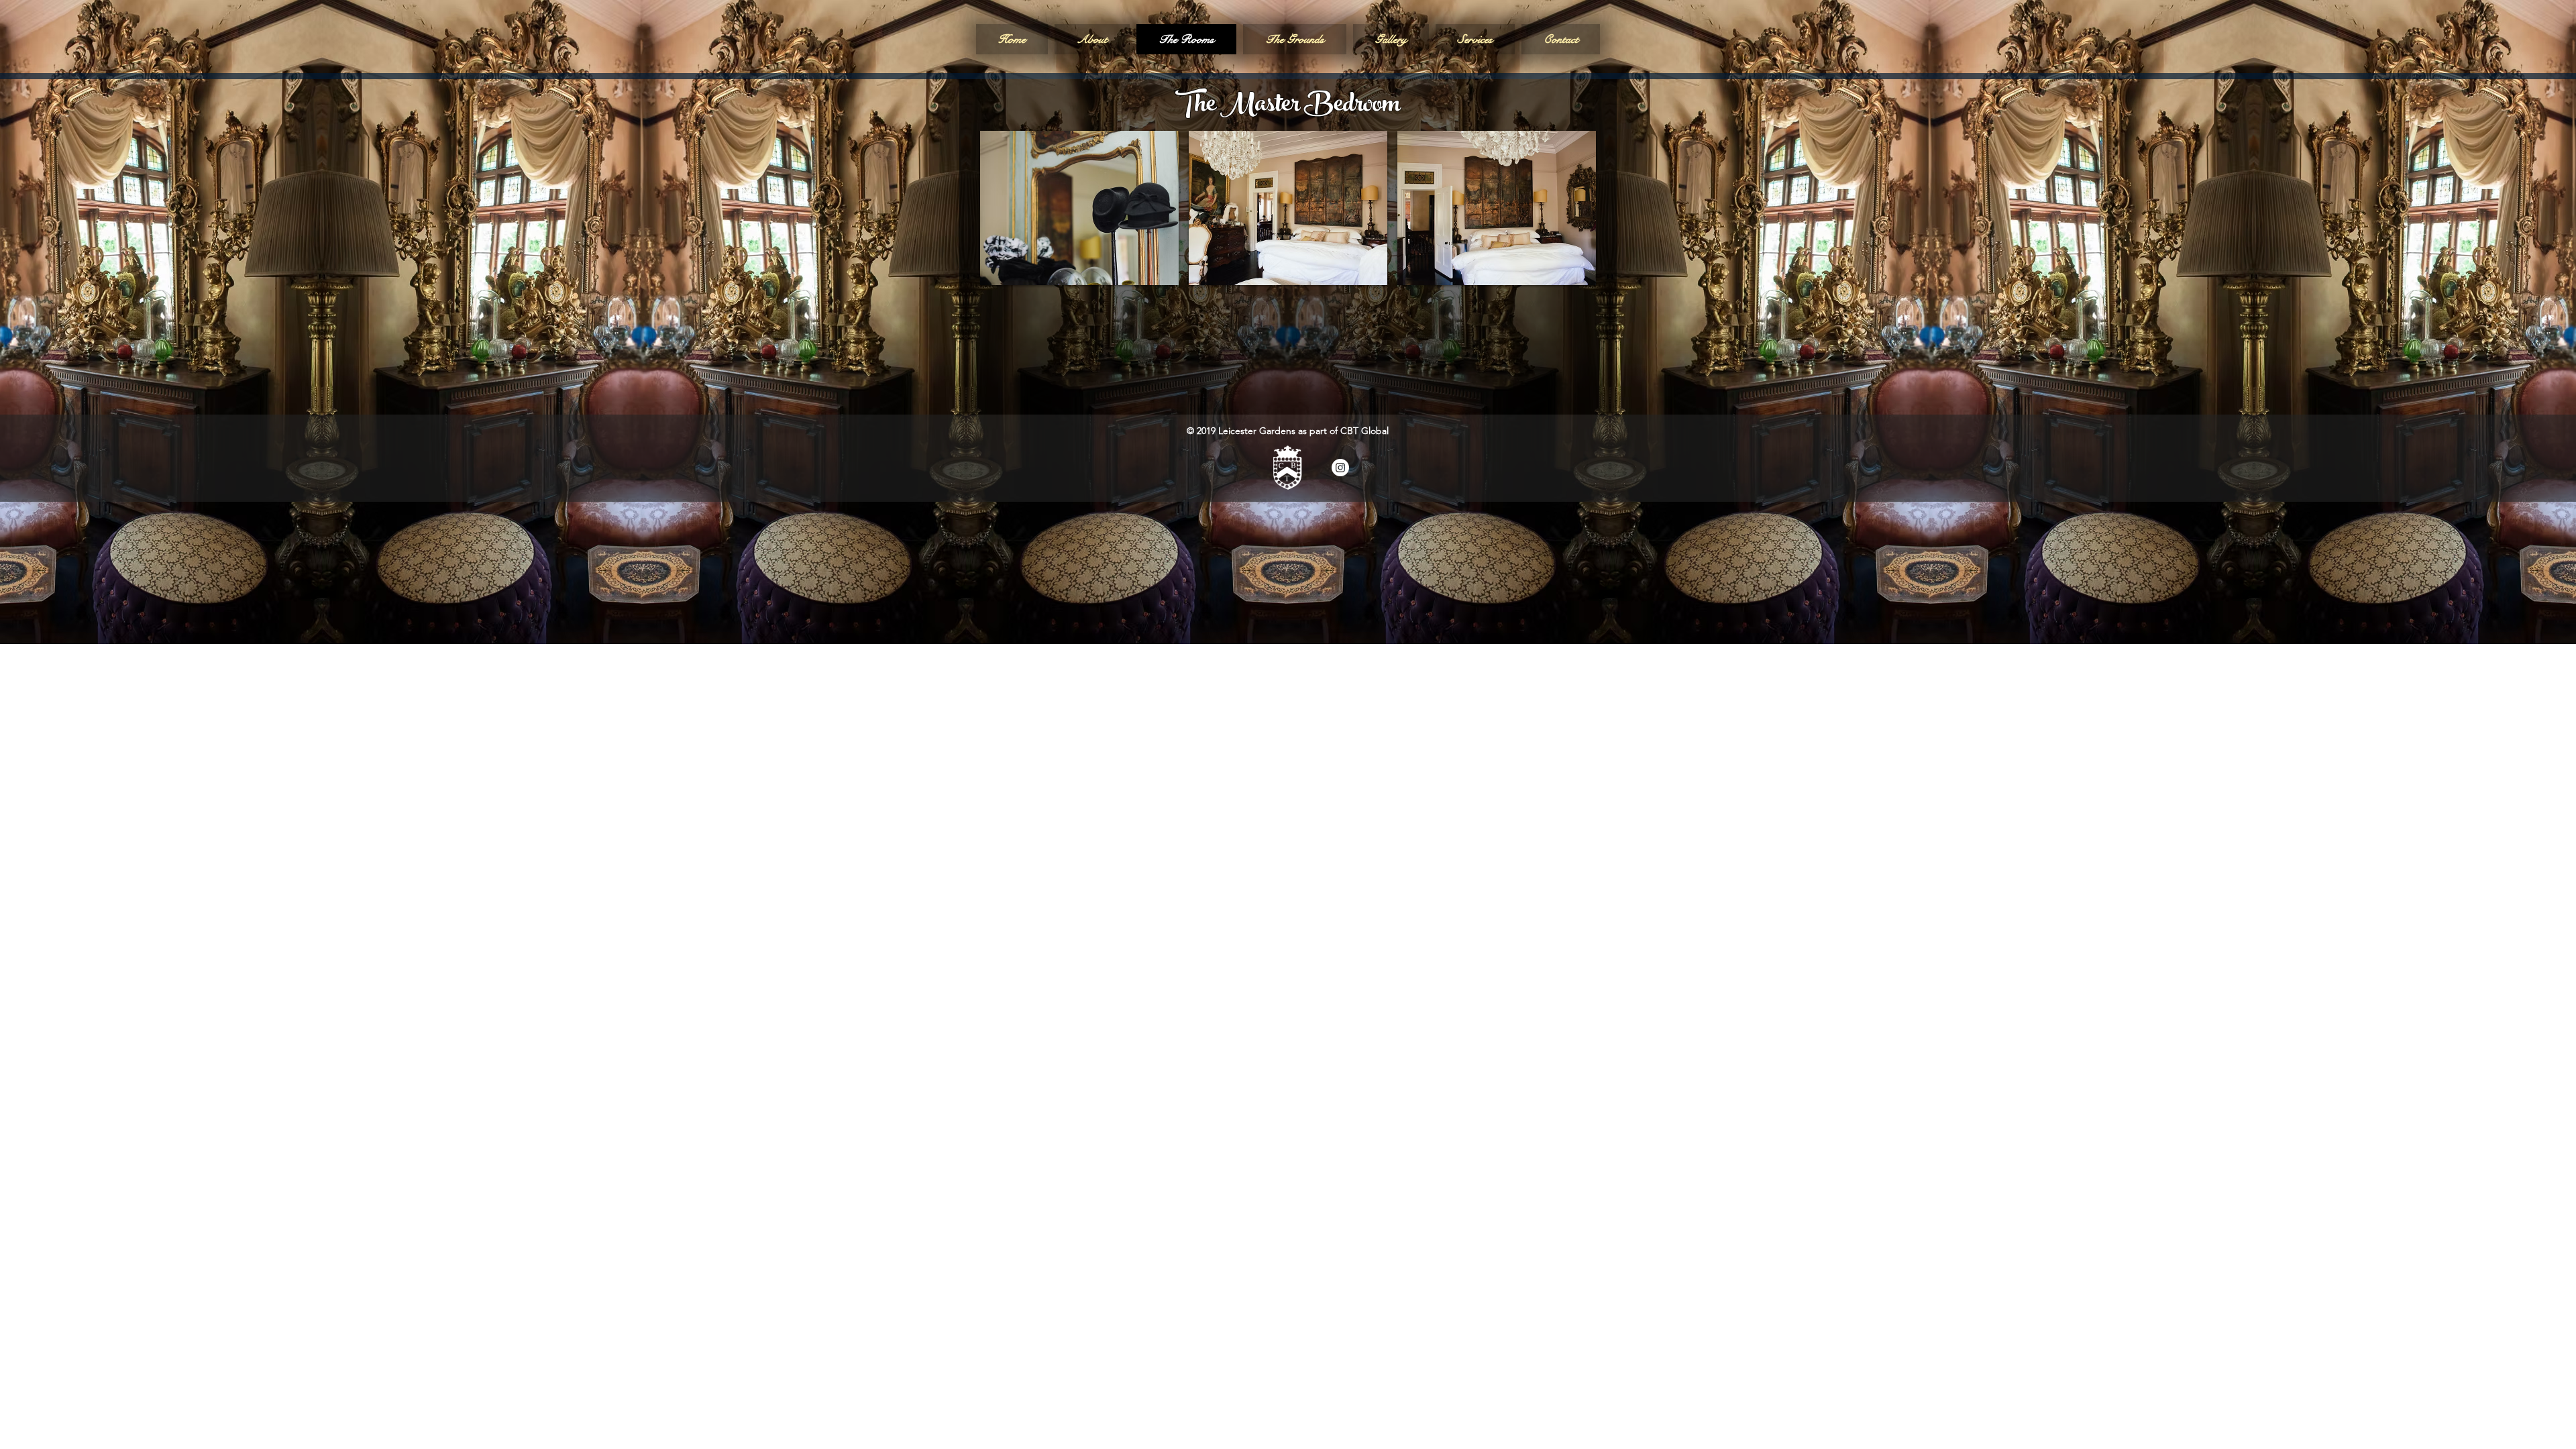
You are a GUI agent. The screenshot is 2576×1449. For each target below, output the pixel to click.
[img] (1079, 208)
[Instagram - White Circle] (1340, 468)
